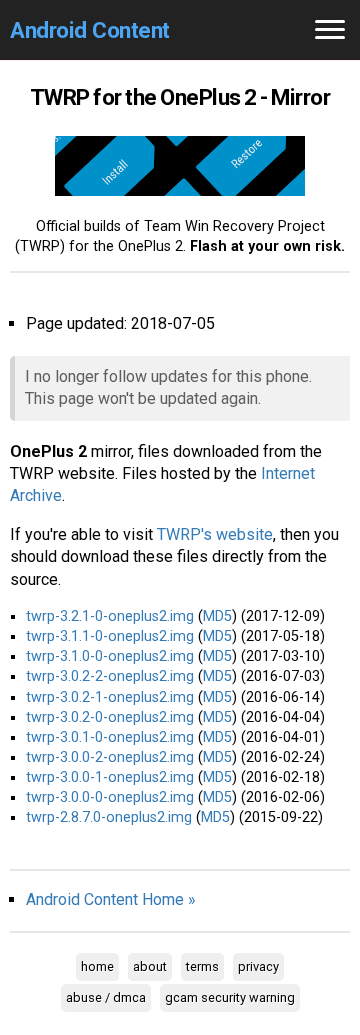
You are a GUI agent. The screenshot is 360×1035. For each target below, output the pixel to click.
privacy (258, 966)
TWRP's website (215, 534)
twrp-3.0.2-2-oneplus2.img (110, 676)
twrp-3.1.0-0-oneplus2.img (110, 656)
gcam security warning (230, 997)
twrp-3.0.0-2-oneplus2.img (110, 757)
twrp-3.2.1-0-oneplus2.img (110, 616)
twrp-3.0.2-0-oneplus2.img (110, 717)
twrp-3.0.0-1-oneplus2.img (110, 777)
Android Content (90, 30)
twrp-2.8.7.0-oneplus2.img (109, 817)
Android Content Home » (111, 899)
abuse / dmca (106, 997)
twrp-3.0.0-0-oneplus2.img (110, 797)
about (150, 966)
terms (202, 966)
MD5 (217, 616)
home (97, 966)
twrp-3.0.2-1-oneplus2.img (110, 697)
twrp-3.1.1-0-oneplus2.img (110, 636)
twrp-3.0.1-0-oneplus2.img (110, 737)
